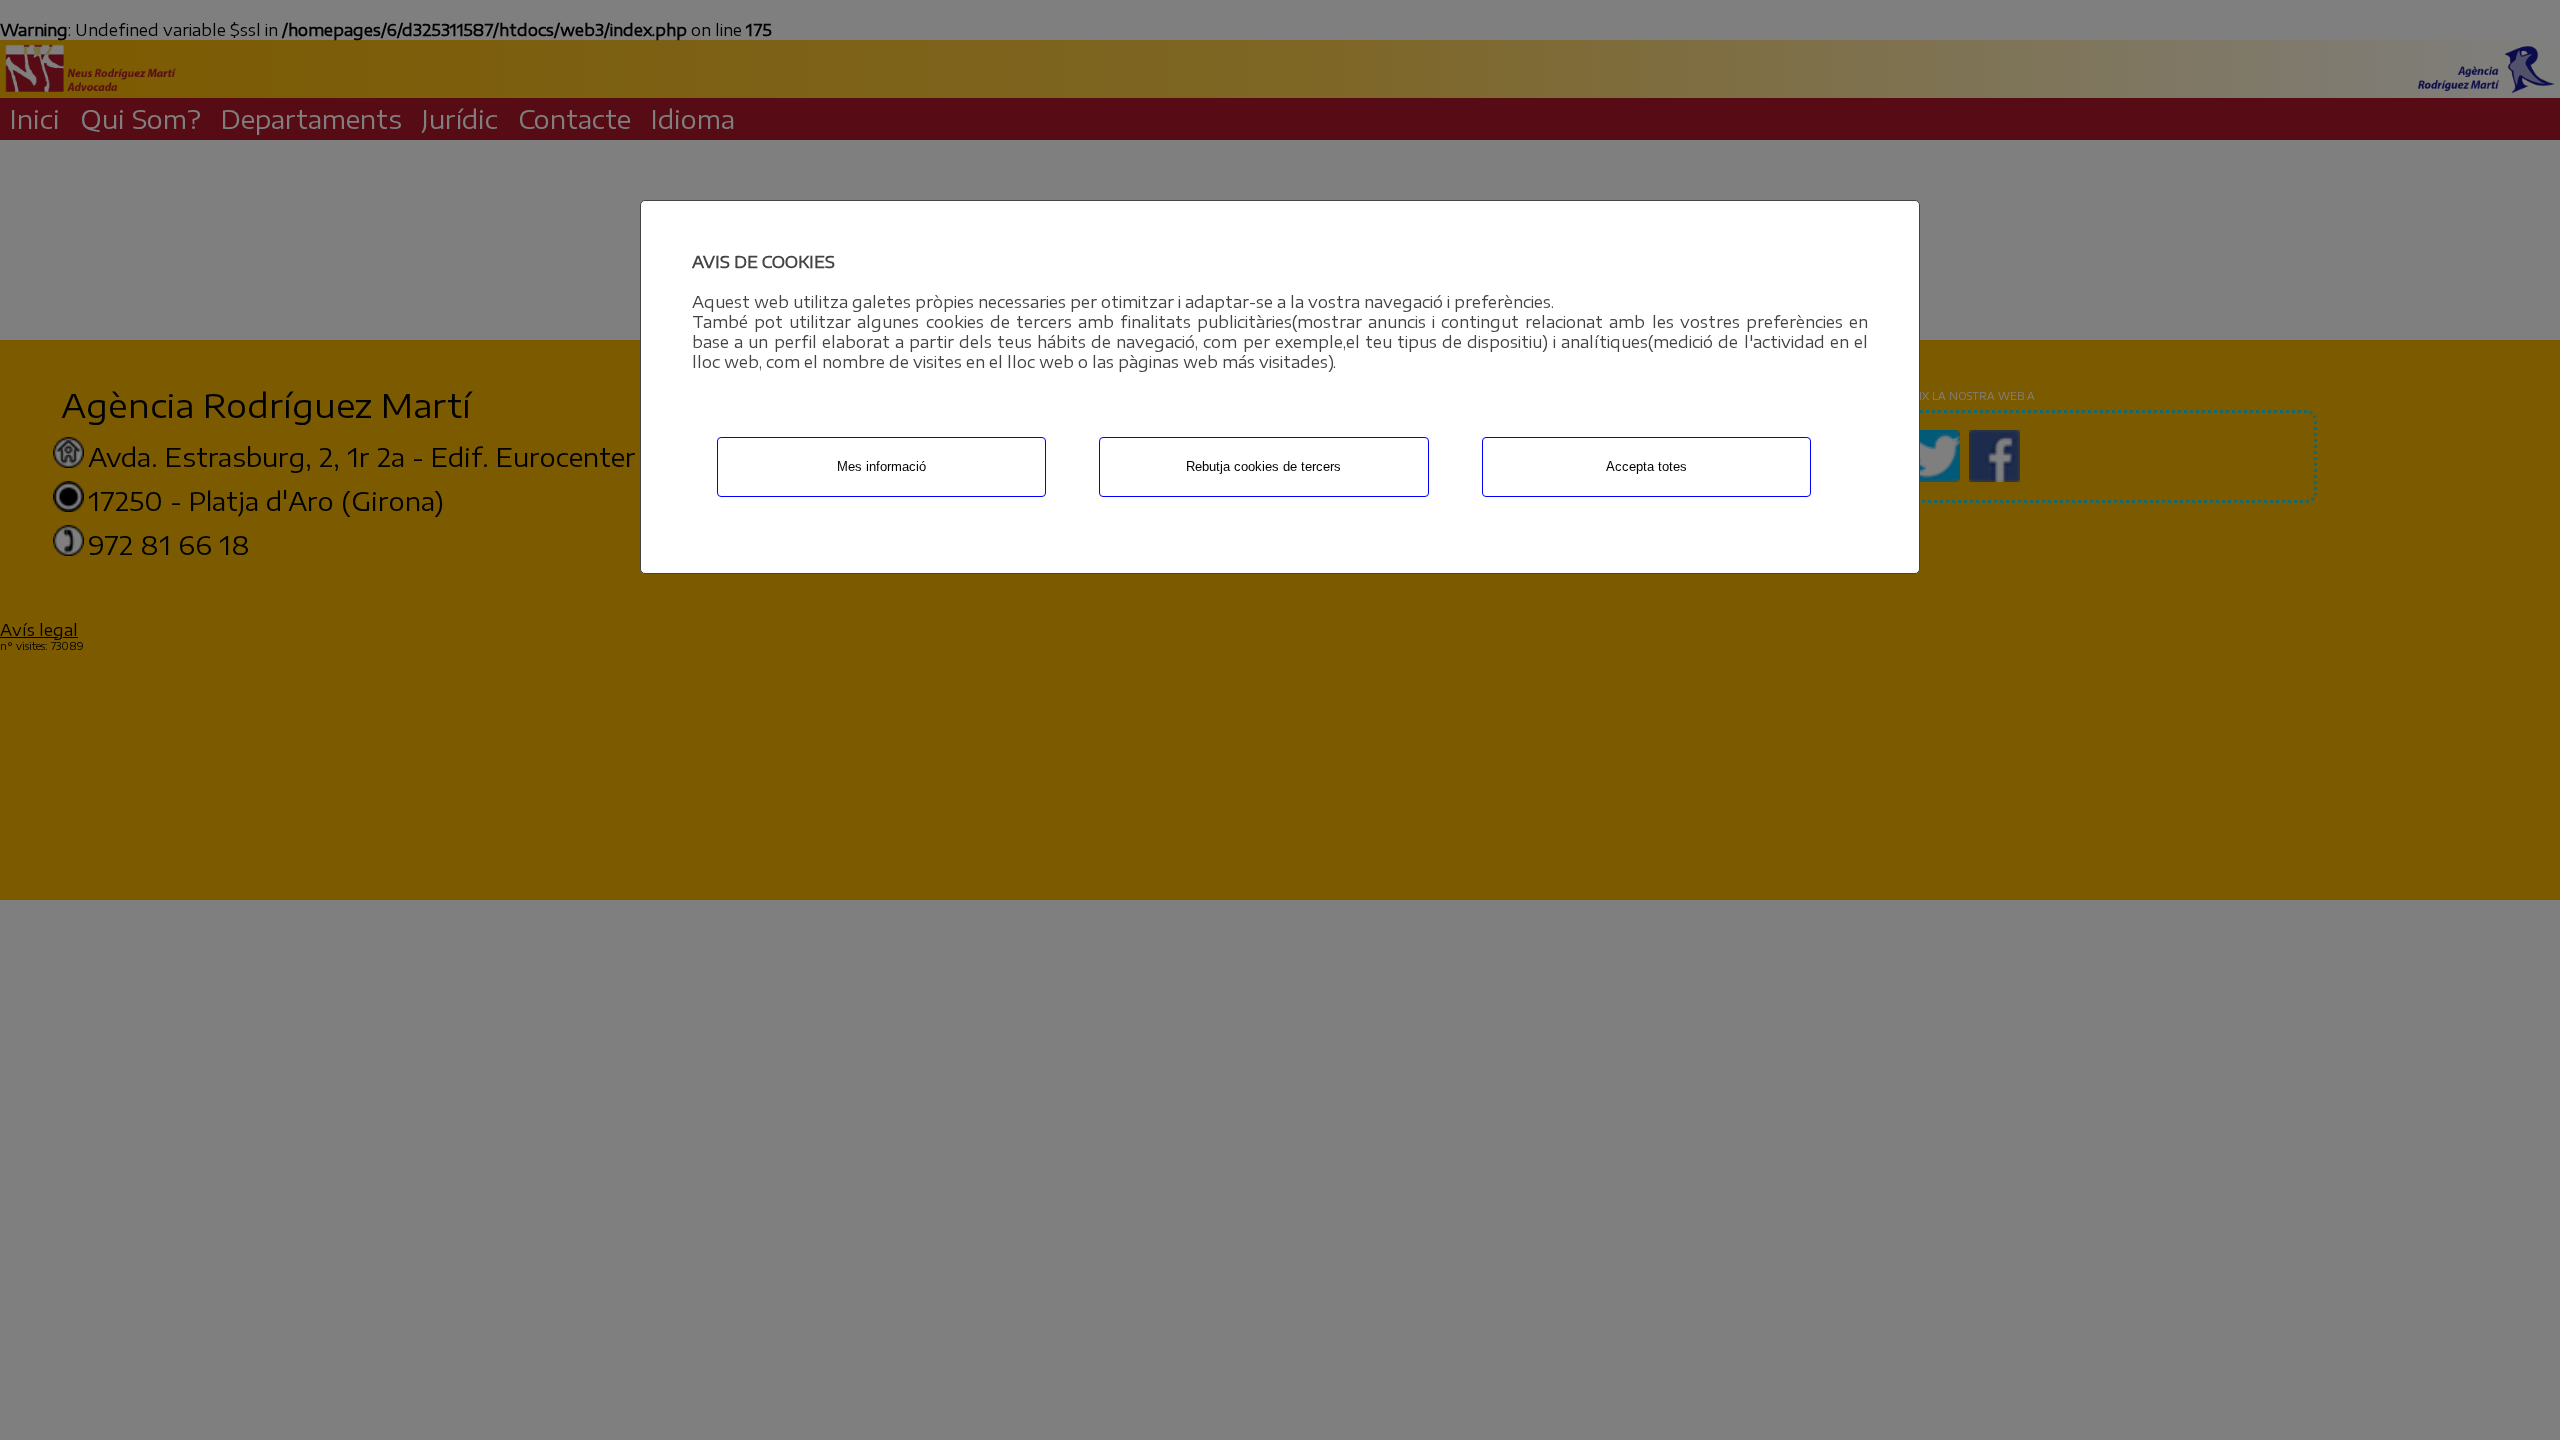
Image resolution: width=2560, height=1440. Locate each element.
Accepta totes (1646, 466)
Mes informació (881, 466)
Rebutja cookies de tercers (1263, 466)
